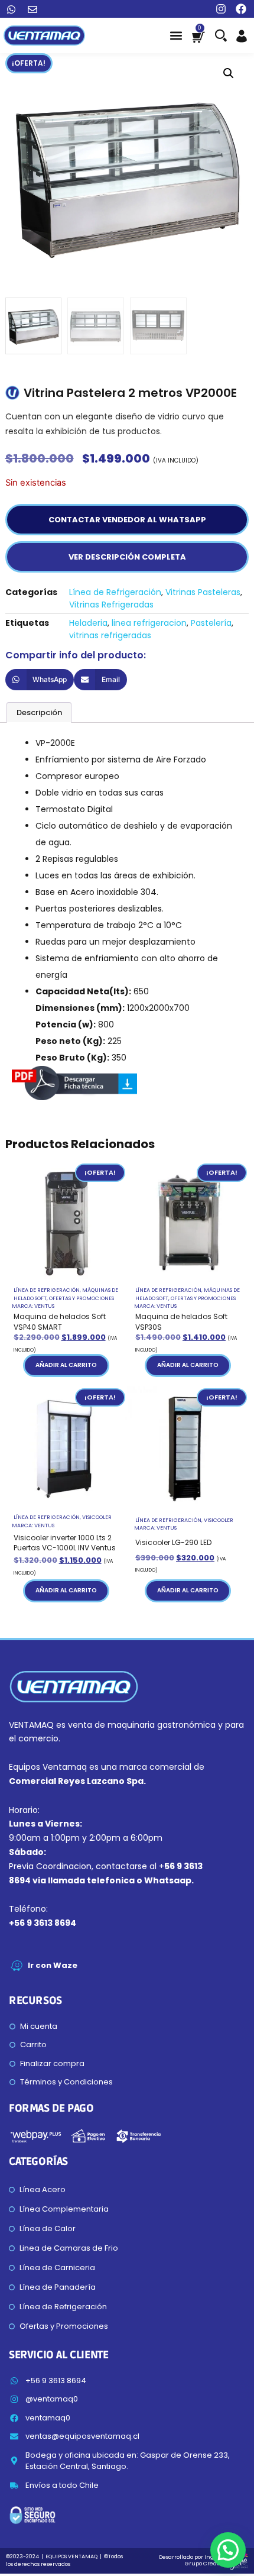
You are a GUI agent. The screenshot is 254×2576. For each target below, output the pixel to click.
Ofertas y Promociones (82, 1298)
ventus (44, 1306)
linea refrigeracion (149, 623)
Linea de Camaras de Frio (69, 2248)
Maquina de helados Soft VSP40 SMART (60, 1322)
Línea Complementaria (64, 2209)
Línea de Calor (48, 2228)
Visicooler (97, 1517)
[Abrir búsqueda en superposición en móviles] (220, 35)
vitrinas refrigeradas (110, 635)
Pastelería (211, 623)
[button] (176, 36)
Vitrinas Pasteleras (203, 592)
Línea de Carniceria (57, 2268)
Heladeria (88, 623)
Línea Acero (43, 2189)
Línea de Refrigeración (115, 592)
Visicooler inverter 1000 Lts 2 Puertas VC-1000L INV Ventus (65, 1543)
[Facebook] (241, 9)
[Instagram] (221, 9)
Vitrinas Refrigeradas (111, 605)
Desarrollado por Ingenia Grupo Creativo (193, 2560)
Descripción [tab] (39, 712)
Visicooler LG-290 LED (173, 1542)
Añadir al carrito (66, 1365)
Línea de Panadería (58, 2287)
